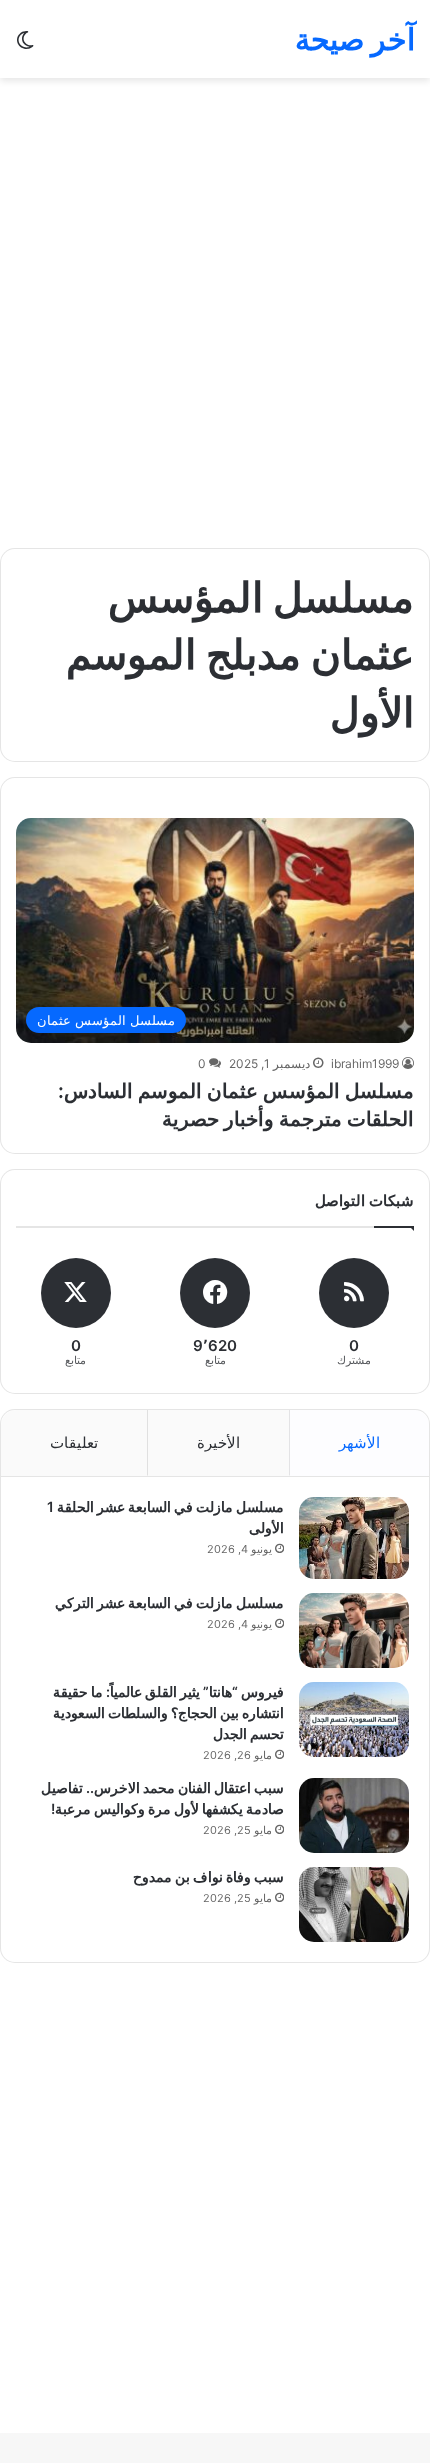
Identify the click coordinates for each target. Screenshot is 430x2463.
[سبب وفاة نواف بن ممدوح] (354, 1904)
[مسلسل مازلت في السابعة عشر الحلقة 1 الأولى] (354, 1538)
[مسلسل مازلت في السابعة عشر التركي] (354, 1630)
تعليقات (74, 1442)
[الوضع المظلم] (25, 46)
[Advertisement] (215, 313)
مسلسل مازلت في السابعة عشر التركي (169, 1602)
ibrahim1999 (365, 1063)
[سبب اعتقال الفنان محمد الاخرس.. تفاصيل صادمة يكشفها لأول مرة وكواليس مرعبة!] (354, 1815)
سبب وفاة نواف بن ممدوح (208, 1876)
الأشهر (359, 1442)
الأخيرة (218, 1442)
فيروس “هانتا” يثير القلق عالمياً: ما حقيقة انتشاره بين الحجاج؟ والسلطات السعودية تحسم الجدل (168, 1712)
